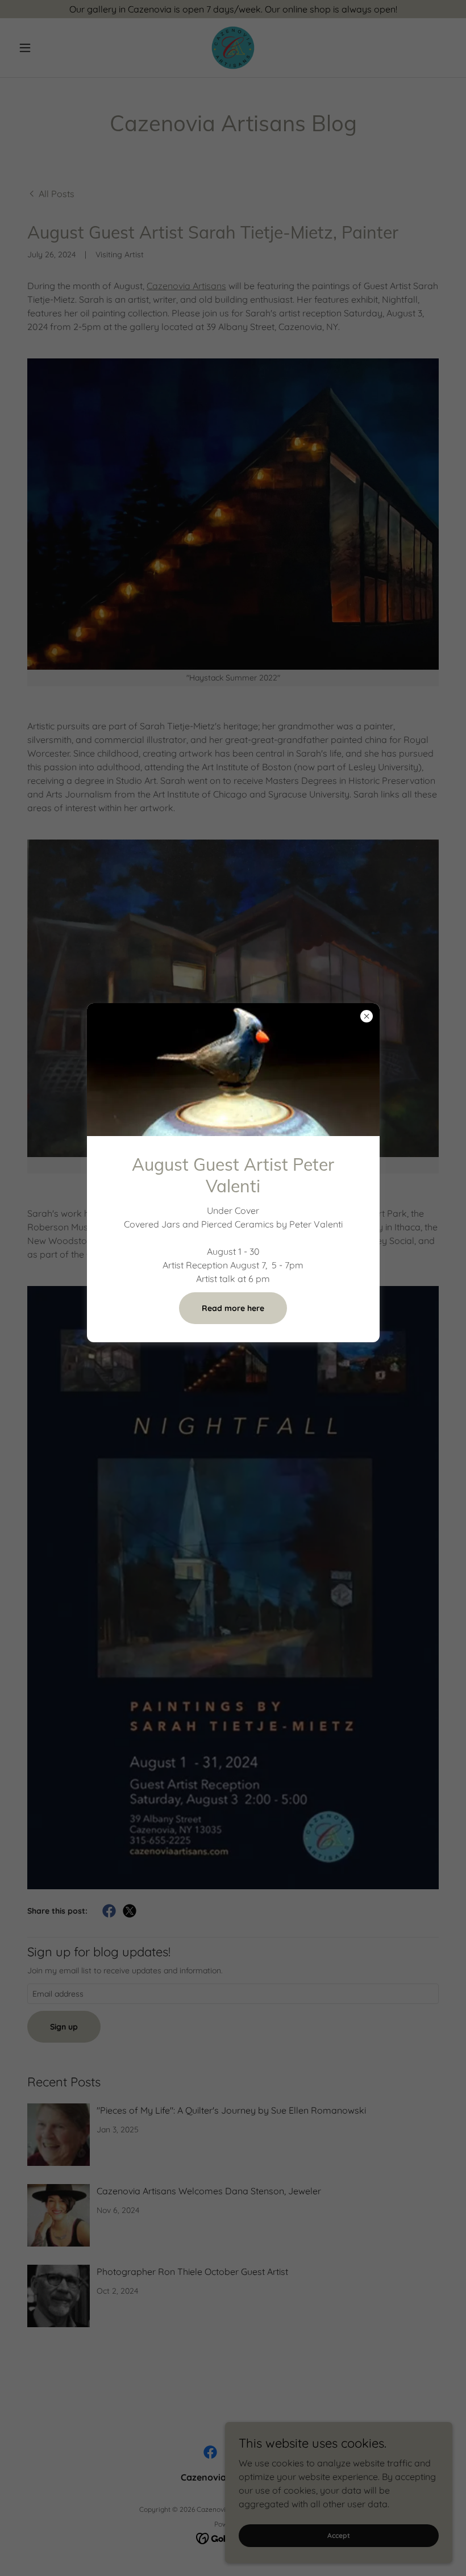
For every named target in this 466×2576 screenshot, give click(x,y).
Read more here (233, 1308)
